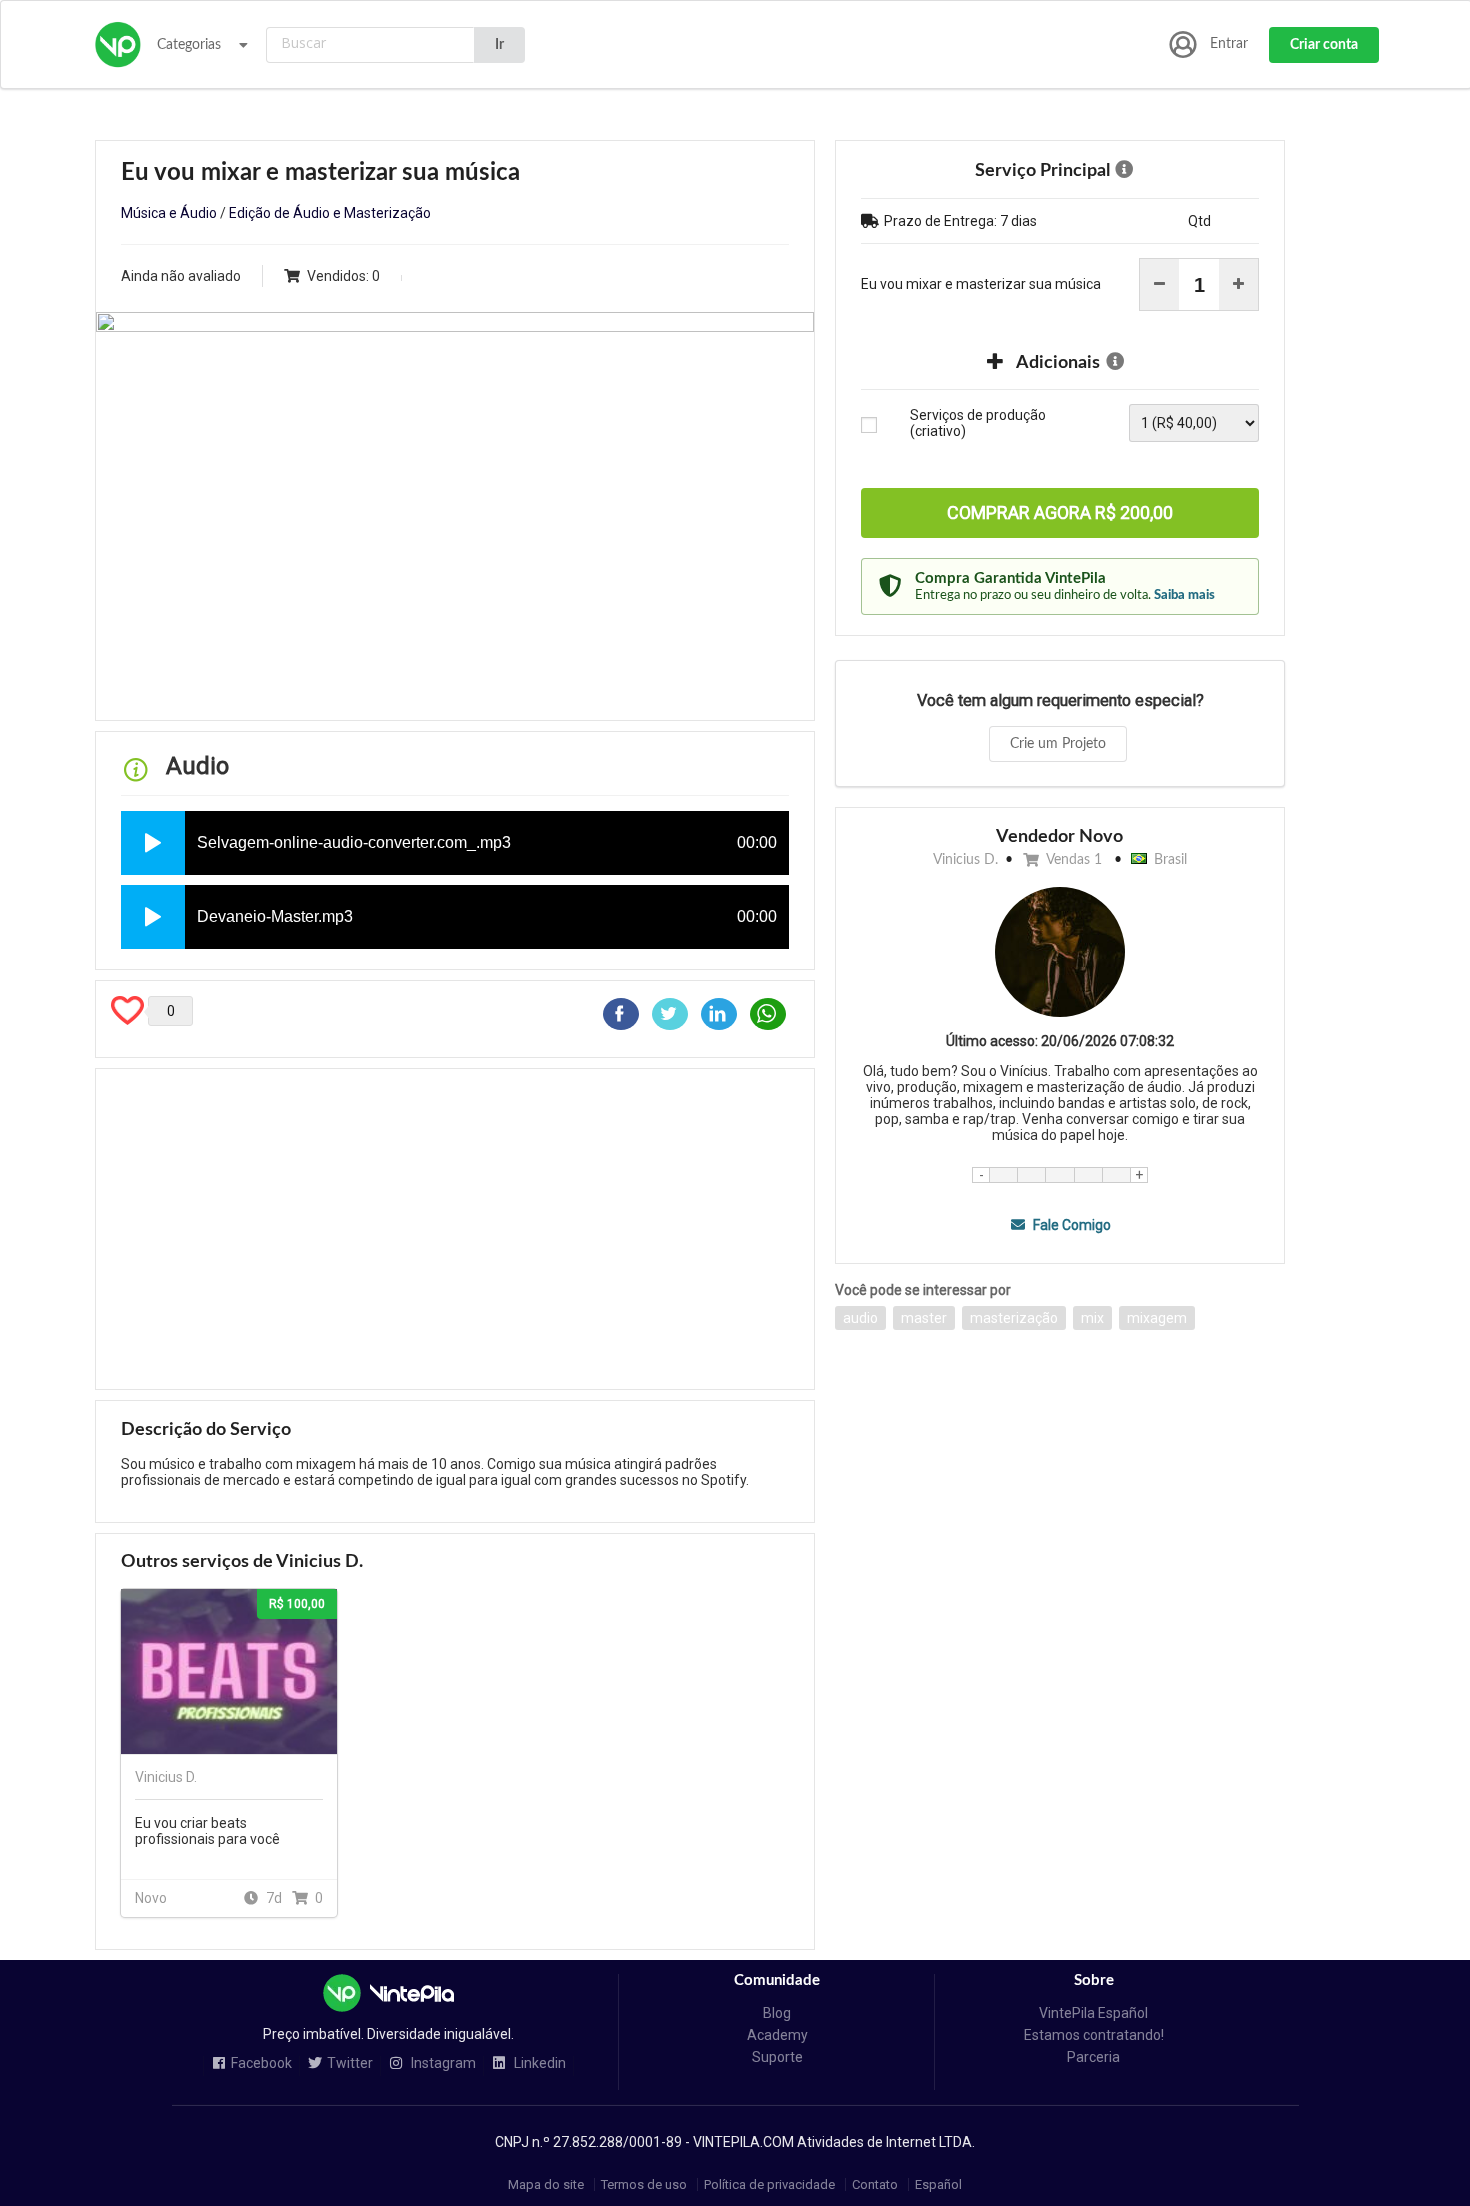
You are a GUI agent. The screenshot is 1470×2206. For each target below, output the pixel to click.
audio (860, 1318)
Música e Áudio (169, 213)
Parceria (1093, 2057)
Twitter (350, 2063)
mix (1092, 1318)
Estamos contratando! (1094, 2035)
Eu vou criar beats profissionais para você (207, 1831)
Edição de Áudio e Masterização (330, 213)
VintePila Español (1093, 2013)
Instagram (442, 2063)
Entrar (1229, 44)
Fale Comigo (1070, 1225)
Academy (777, 2035)
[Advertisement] (455, 1229)
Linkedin (538, 2063)
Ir (499, 45)
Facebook (261, 2063)
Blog (777, 2013)
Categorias (189, 45)
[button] (153, 843)
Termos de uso (644, 2184)
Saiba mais (1184, 595)
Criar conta (1324, 45)
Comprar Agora (1060, 512)
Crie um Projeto (1058, 744)
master (924, 1318)
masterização (1014, 1318)
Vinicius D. (965, 860)
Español (938, 2184)
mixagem (1157, 1318)
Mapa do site (546, 2184)
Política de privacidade (769, 2184)
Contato (875, 2184)
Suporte (777, 2057)
